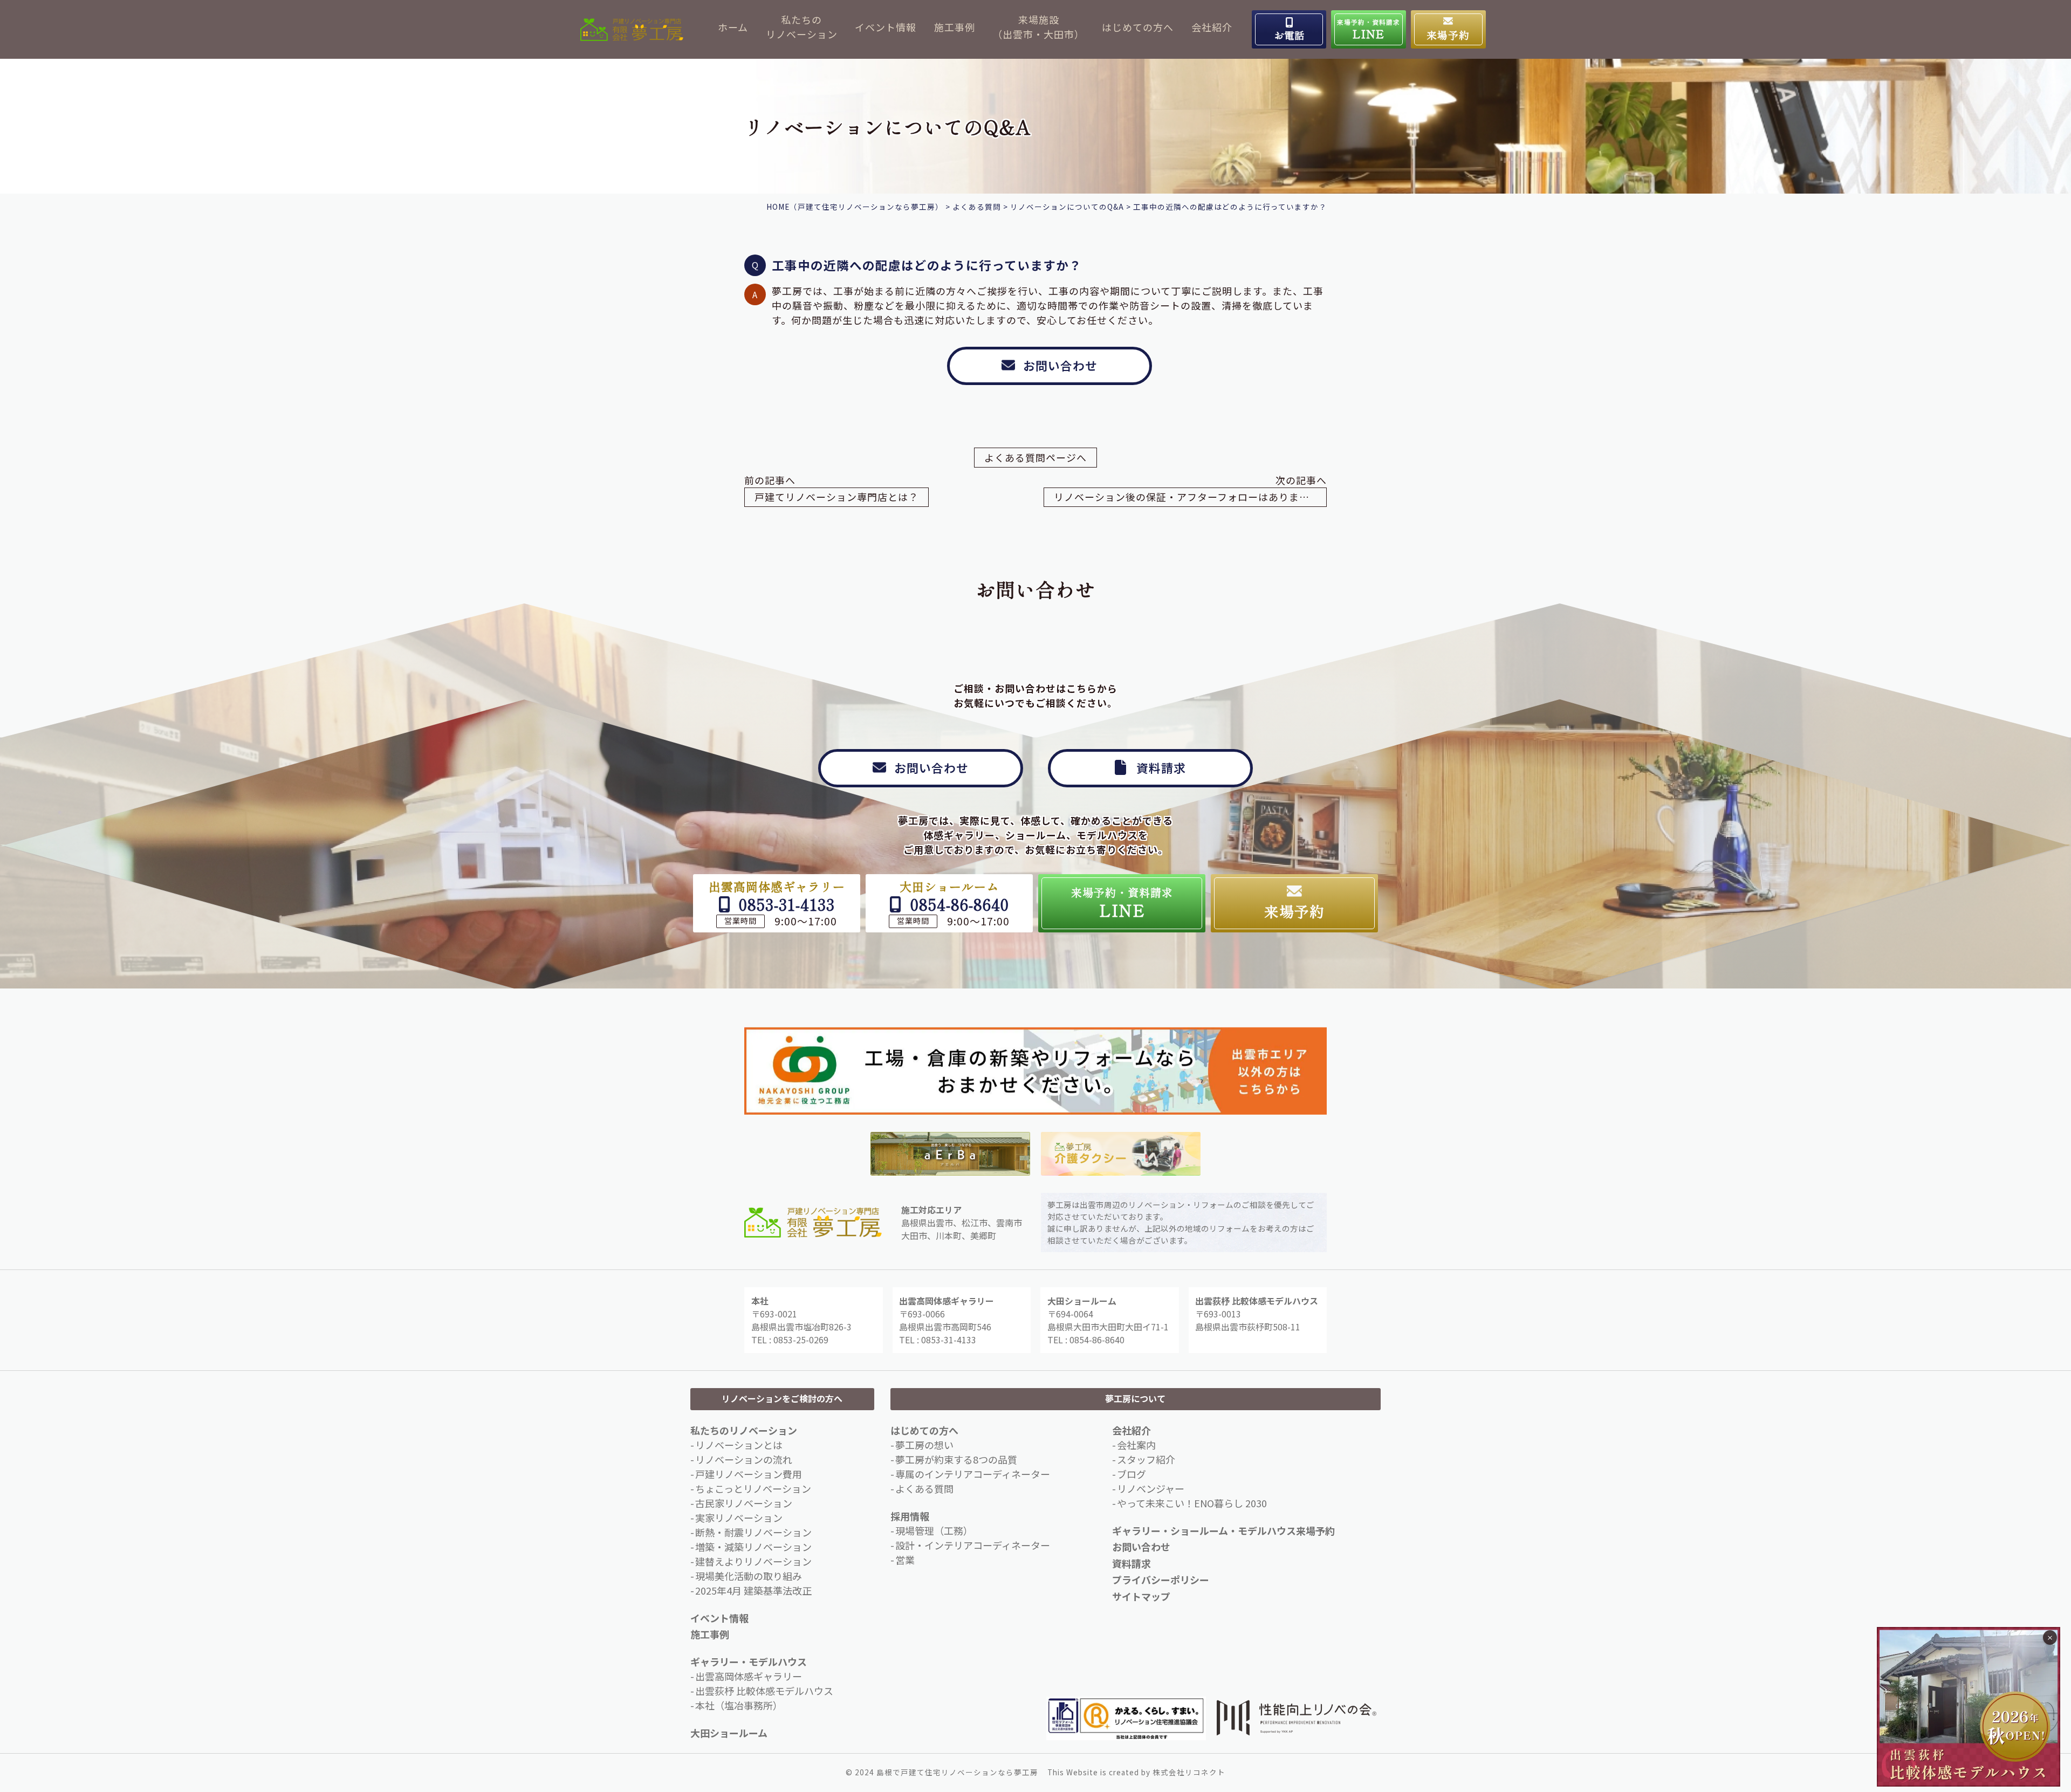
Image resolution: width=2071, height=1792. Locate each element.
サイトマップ (1141, 1596)
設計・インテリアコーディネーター (973, 1545)
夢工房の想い (924, 1445)
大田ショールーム (729, 1733)
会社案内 (1136, 1445)
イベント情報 (886, 27)
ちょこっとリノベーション (753, 1488)
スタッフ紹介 (1146, 1459)
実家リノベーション (739, 1518)
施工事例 (955, 27)
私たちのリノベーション (802, 27)
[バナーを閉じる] (2050, 1637)
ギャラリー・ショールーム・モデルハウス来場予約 (1223, 1530)
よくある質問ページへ (1035, 457)
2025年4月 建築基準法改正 (753, 1590)
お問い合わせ (1141, 1547)
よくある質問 (924, 1488)
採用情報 (910, 1516)
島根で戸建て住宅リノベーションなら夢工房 (957, 1772)
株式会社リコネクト (1189, 1772)
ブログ (1131, 1474)
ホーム (733, 27)
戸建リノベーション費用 (749, 1474)
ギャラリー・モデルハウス (749, 1661)
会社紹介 (1212, 27)
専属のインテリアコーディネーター (973, 1474)
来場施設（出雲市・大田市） (1038, 27)
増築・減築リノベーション (753, 1547)
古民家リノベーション (744, 1503)
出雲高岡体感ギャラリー (749, 1676)
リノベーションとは (739, 1445)
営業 (905, 1560)
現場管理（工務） (934, 1530)
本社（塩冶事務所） (739, 1705)
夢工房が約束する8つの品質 (956, 1459)
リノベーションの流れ (744, 1459)
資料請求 (1131, 1563)
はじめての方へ (1138, 27)
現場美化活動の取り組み (749, 1576)
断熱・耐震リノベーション (753, 1532)
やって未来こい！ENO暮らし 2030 (1192, 1503)
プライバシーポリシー (1161, 1580)
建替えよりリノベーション (753, 1561)
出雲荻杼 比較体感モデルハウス (764, 1691)
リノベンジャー (1151, 1488)
